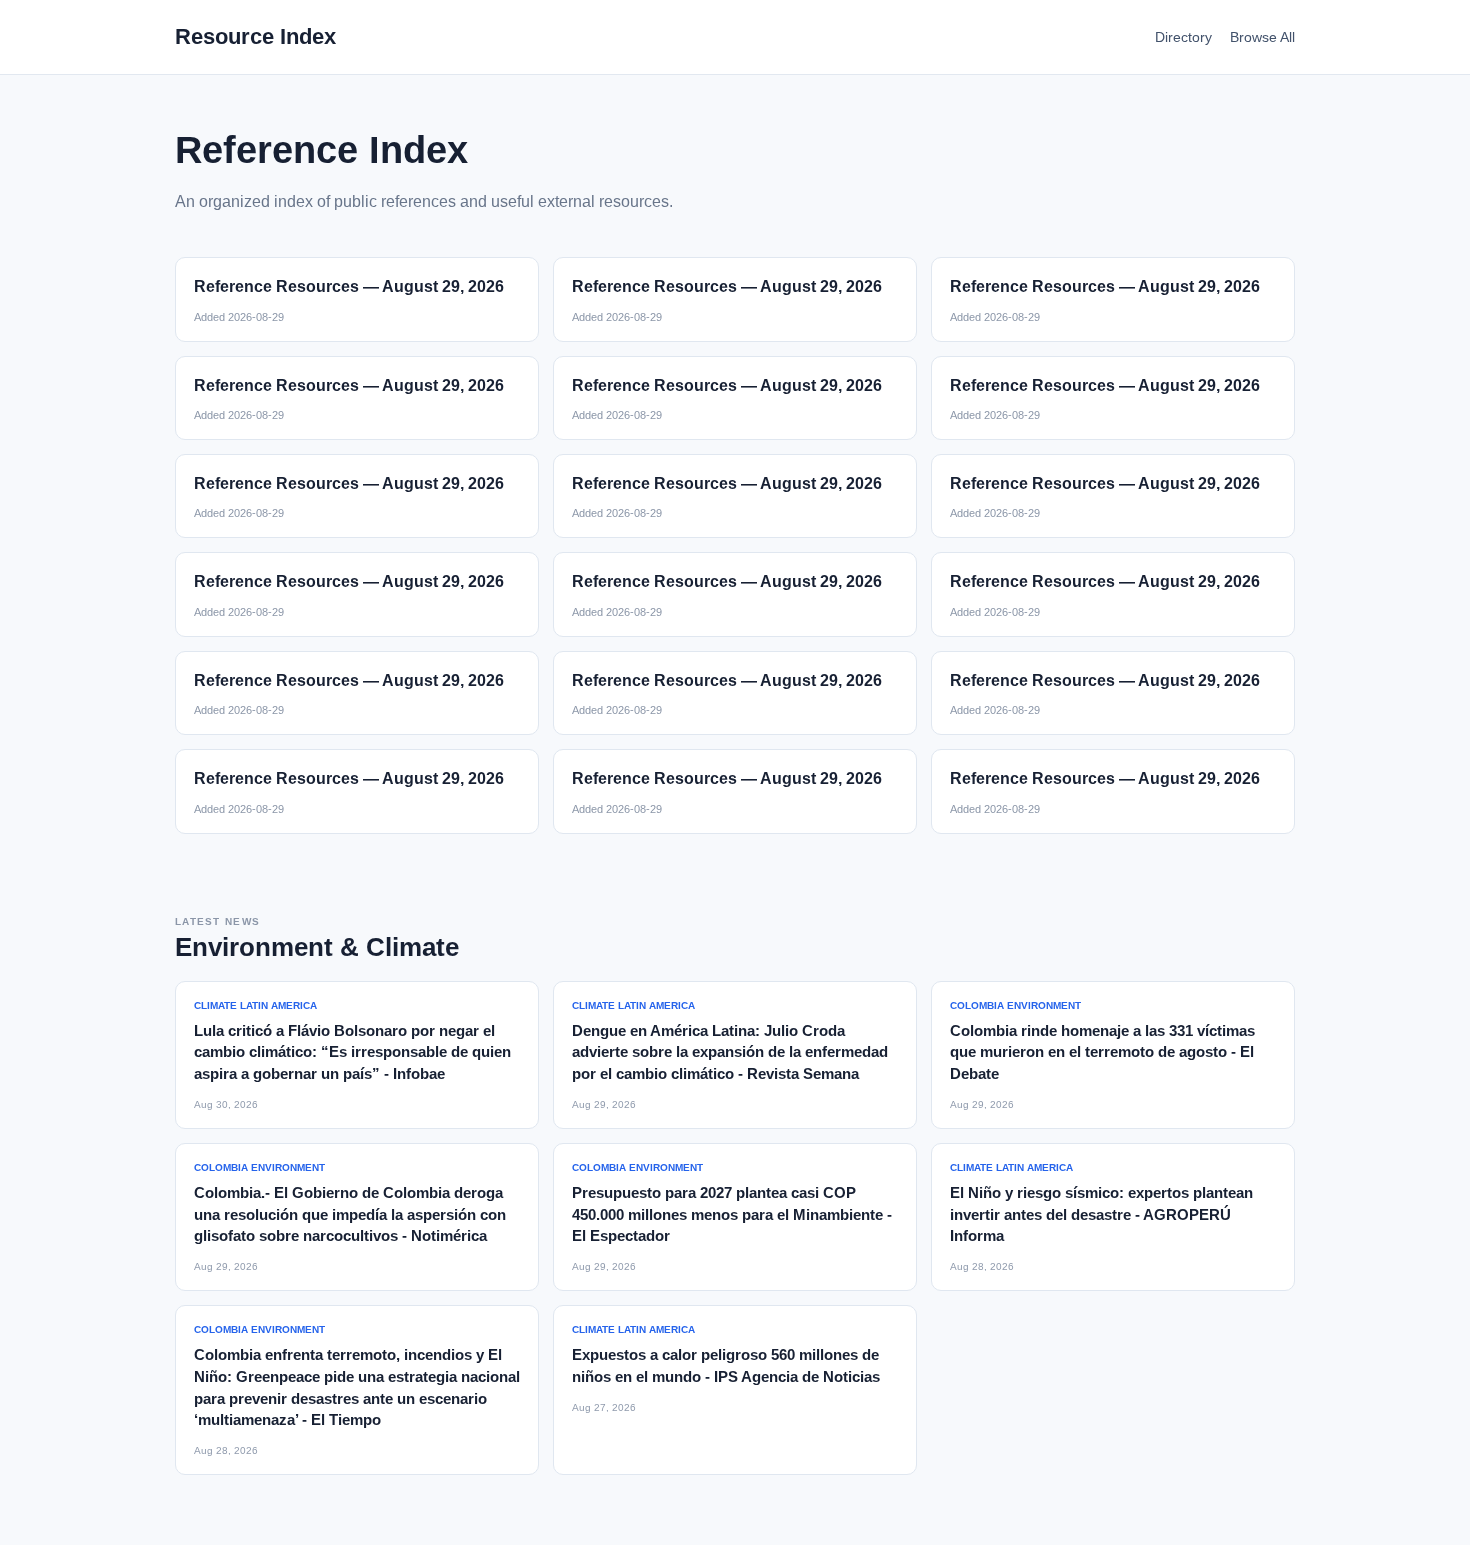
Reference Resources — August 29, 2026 (349, 286)
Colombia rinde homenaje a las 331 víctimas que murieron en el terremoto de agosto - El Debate (1102, 1052)
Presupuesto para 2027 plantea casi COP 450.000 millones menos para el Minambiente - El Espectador (732, 1214)
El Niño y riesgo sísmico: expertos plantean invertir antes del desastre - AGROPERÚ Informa (1101, 1214)
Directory (1183, 37)
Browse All (1262, 37)
